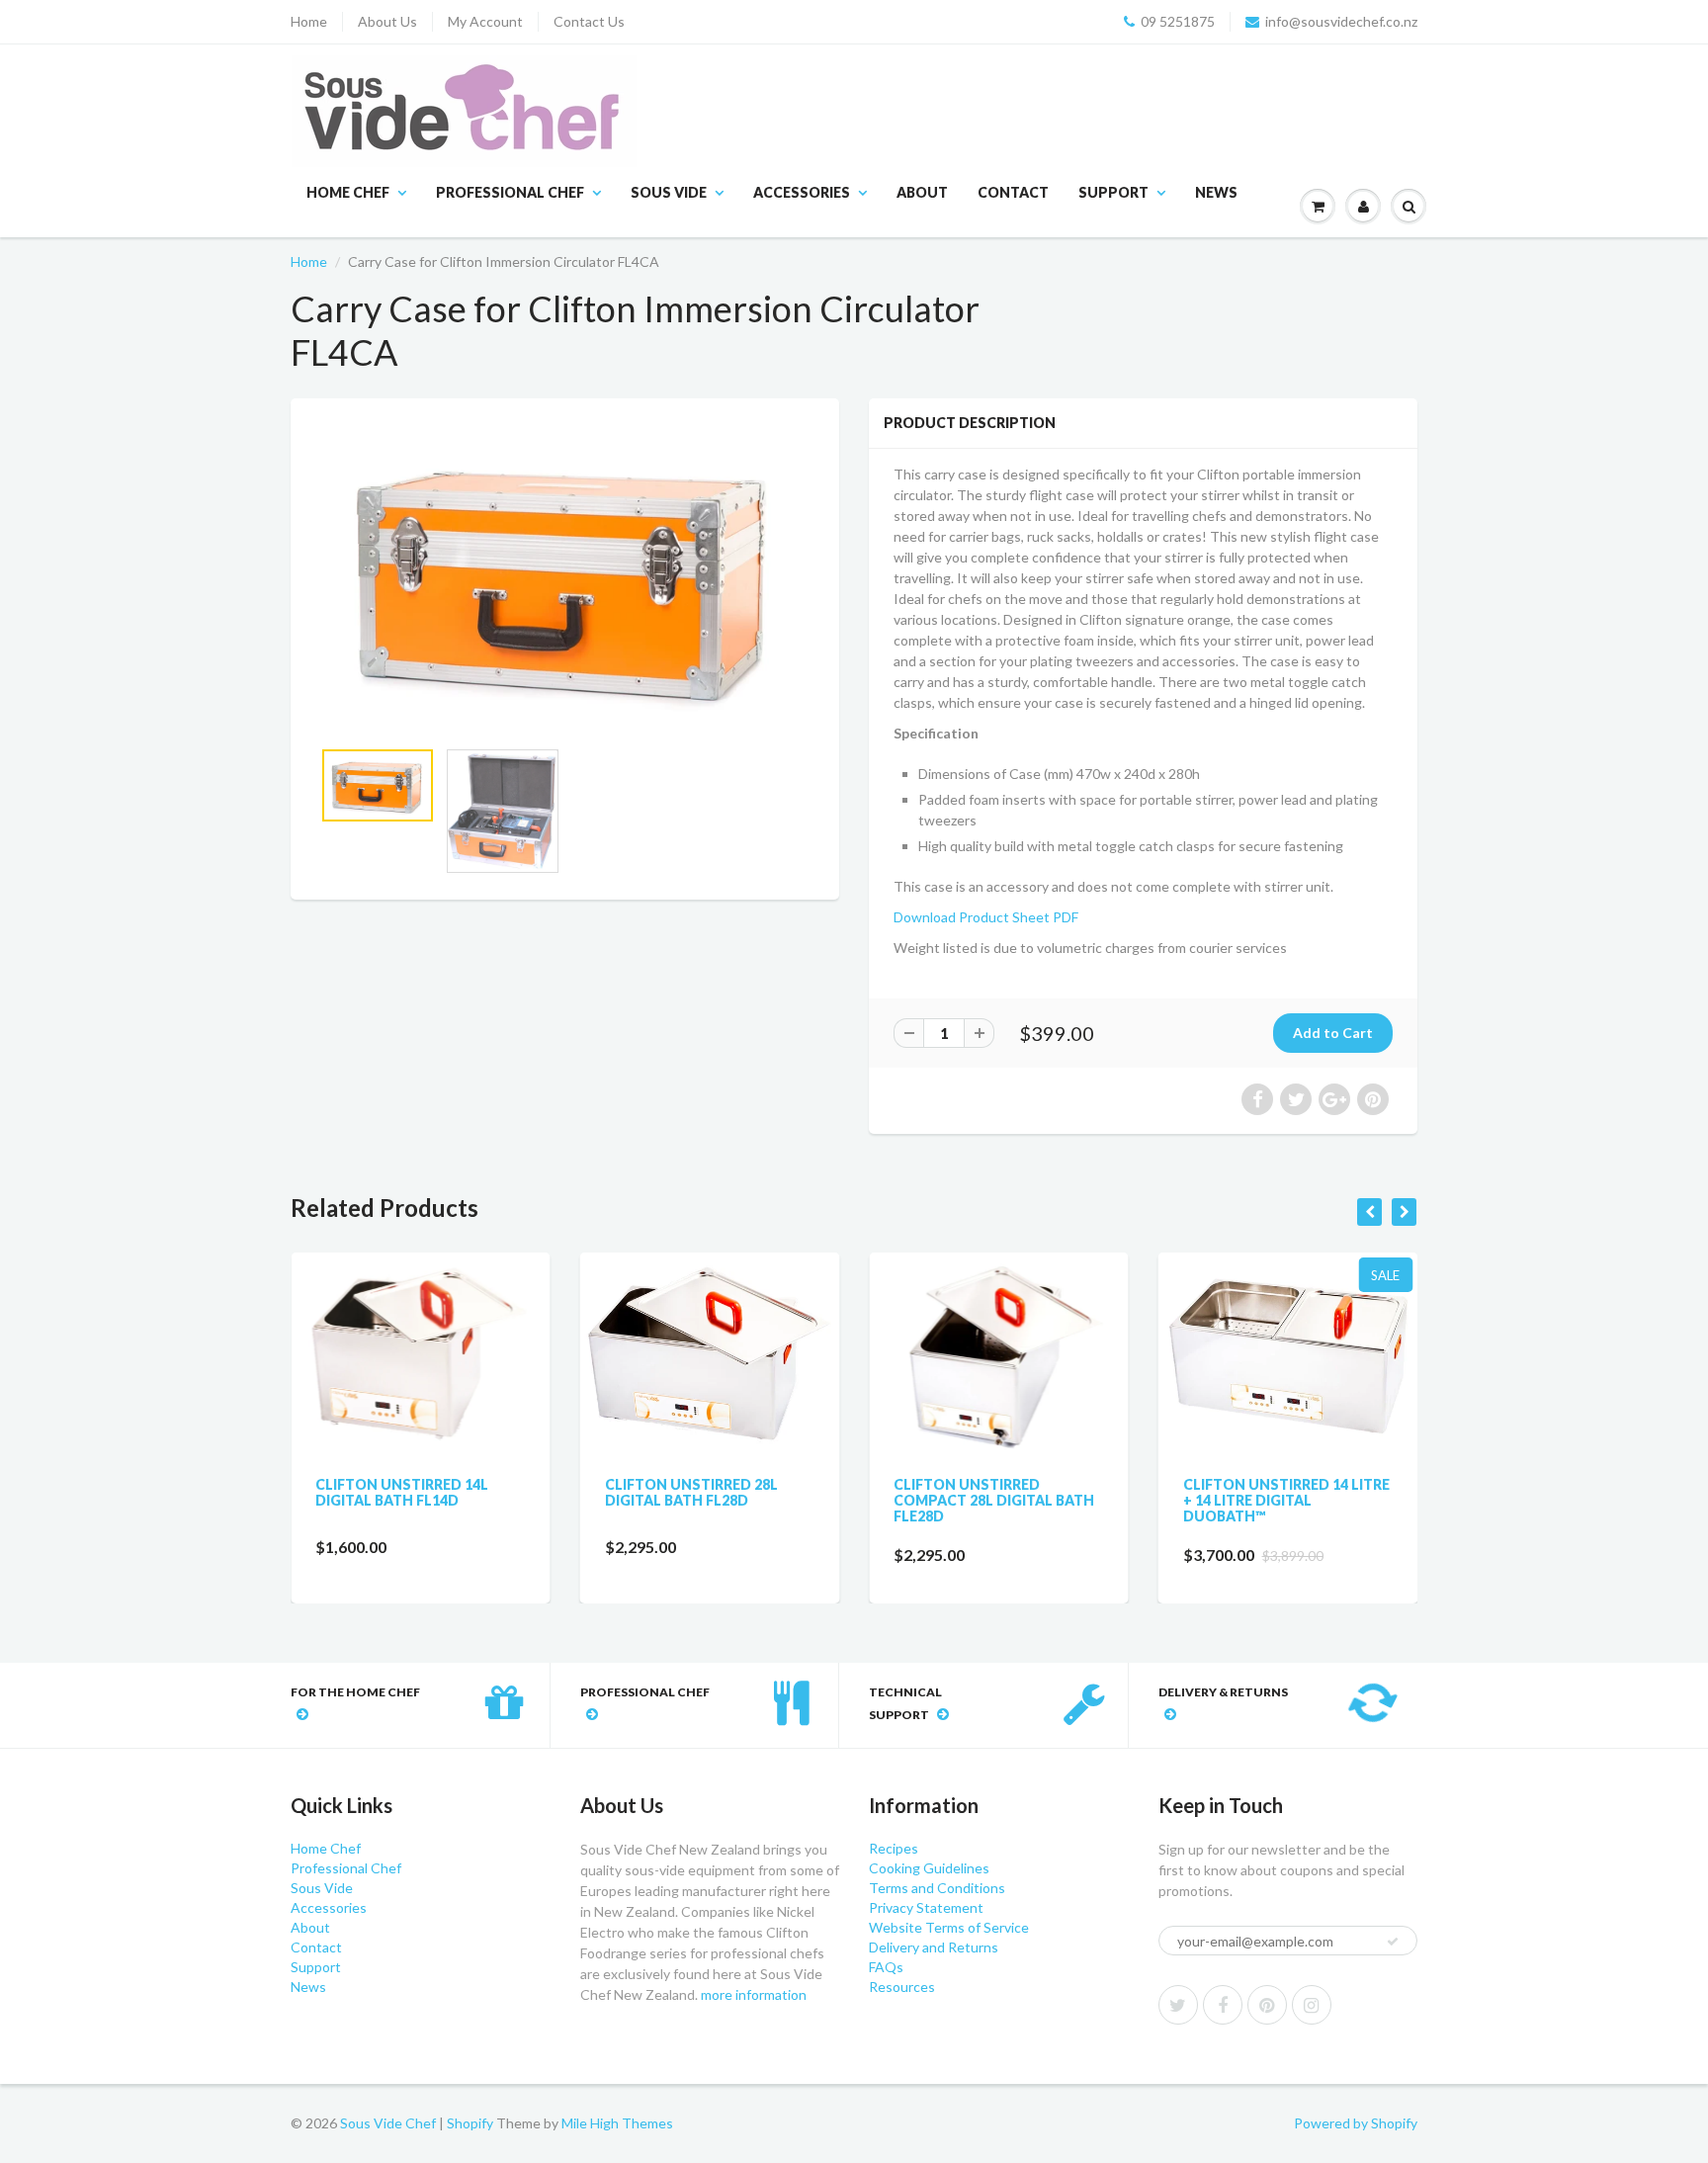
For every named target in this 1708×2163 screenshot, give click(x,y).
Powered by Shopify (1356, 2123)
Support (1113, 192)
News (1216, 192)
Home (309, 21)
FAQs (886, 1967)
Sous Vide (669, 192)
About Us (387, 21)
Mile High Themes (617, 2123)
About (922, 192)
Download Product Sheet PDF (986, 917)
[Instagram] (1312, 2005)
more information (754, 1994)
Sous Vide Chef (388, 2123)
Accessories (802, 192)
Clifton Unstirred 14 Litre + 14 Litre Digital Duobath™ (1222, 1500)
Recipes (894, 1848)
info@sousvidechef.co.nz (1341, 21)
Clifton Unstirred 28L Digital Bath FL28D (627, 1492)
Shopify (470, 2123)
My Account (485, 21)
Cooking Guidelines (929, 1868)
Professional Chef (510, 192)
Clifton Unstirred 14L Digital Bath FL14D (338, 1492)
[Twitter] (1178, 2005)
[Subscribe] (1393, 1942)
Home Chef (348, 192)
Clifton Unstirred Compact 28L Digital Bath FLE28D (930, 1500)
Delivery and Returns (934, 1947)
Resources (902, 1987)
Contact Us (589, 21)
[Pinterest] (1267, 2005)
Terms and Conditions (937, 1888)
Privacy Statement (926, 1907)
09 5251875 (1178, 21)
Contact (1013, 192)
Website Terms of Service (949, 1927)
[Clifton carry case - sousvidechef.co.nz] (565, 578)
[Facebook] (1223, 2005)
